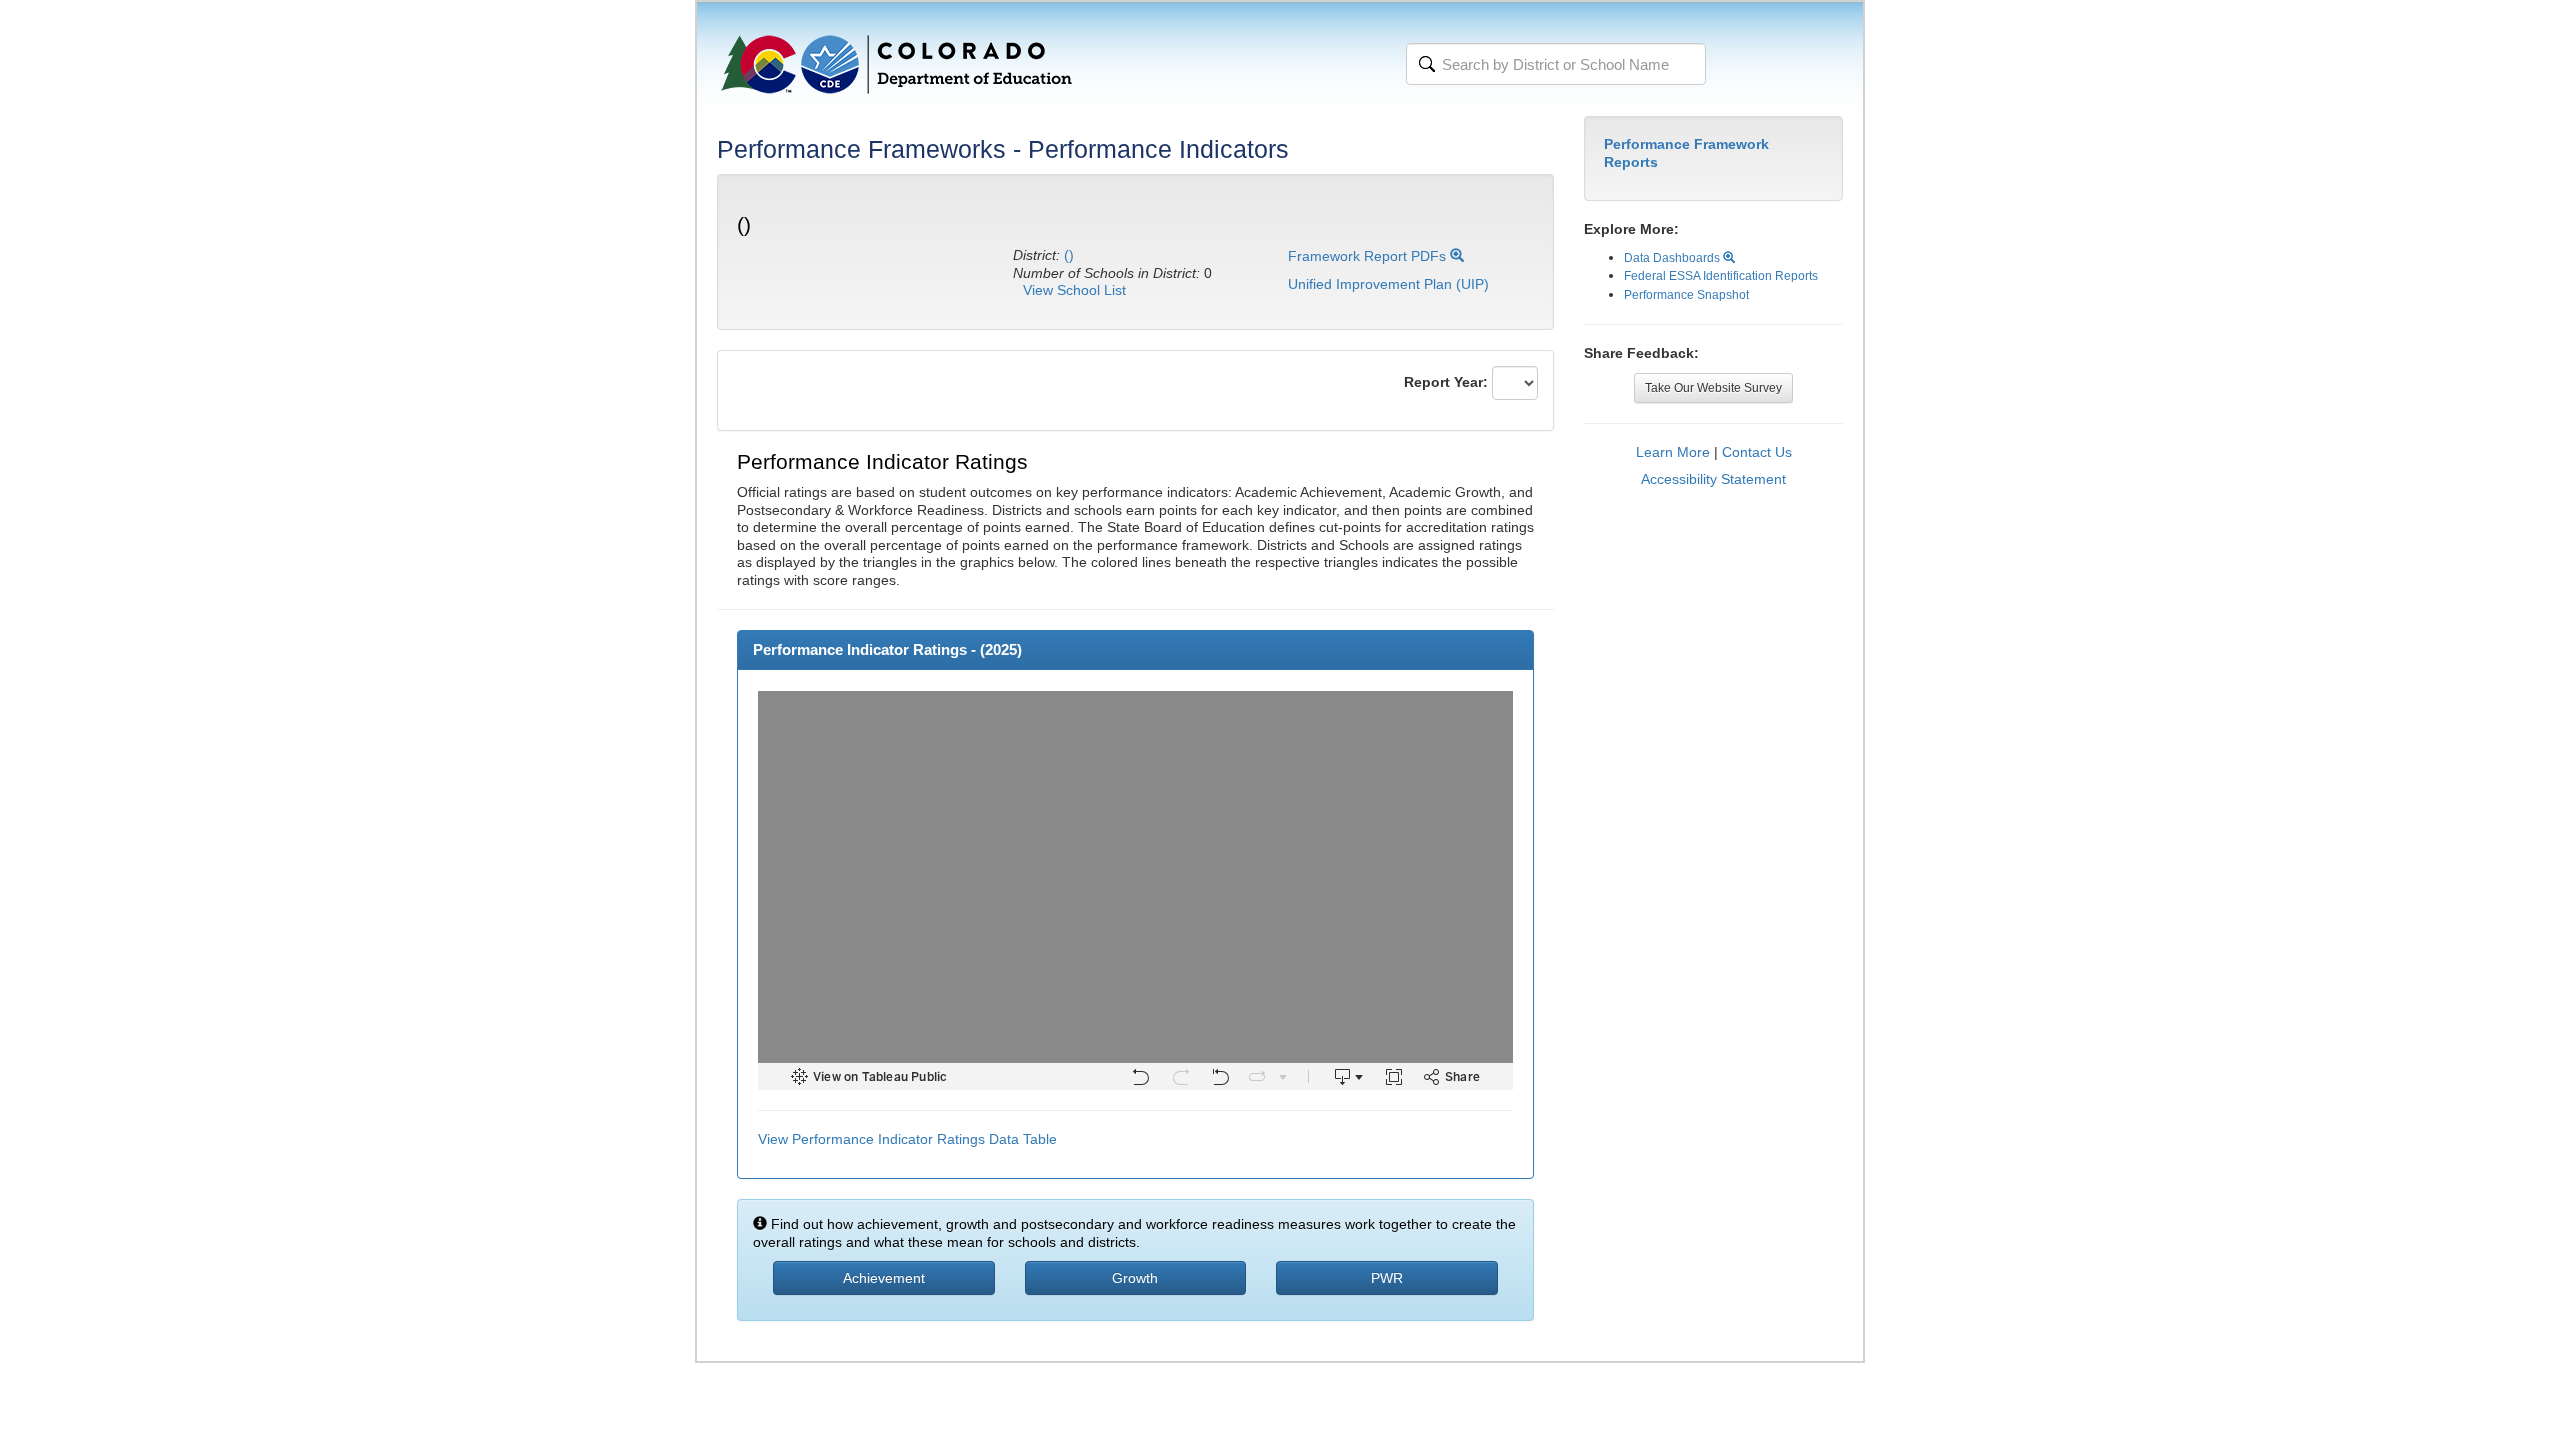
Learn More (1673, 452)
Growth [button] (1135, 1278)
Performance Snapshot (1686, 295)
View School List (1074, 290)
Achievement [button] (884, 1278)
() (1069, 255)
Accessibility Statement (1713, 479)
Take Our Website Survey (1713, 388)
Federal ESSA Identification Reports (1721, 276)
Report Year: (1446, 382)
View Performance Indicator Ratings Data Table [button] (907, 1139)
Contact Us (1757, 452)
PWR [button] (1387, 1278)
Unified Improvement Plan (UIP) (1388, 284)
